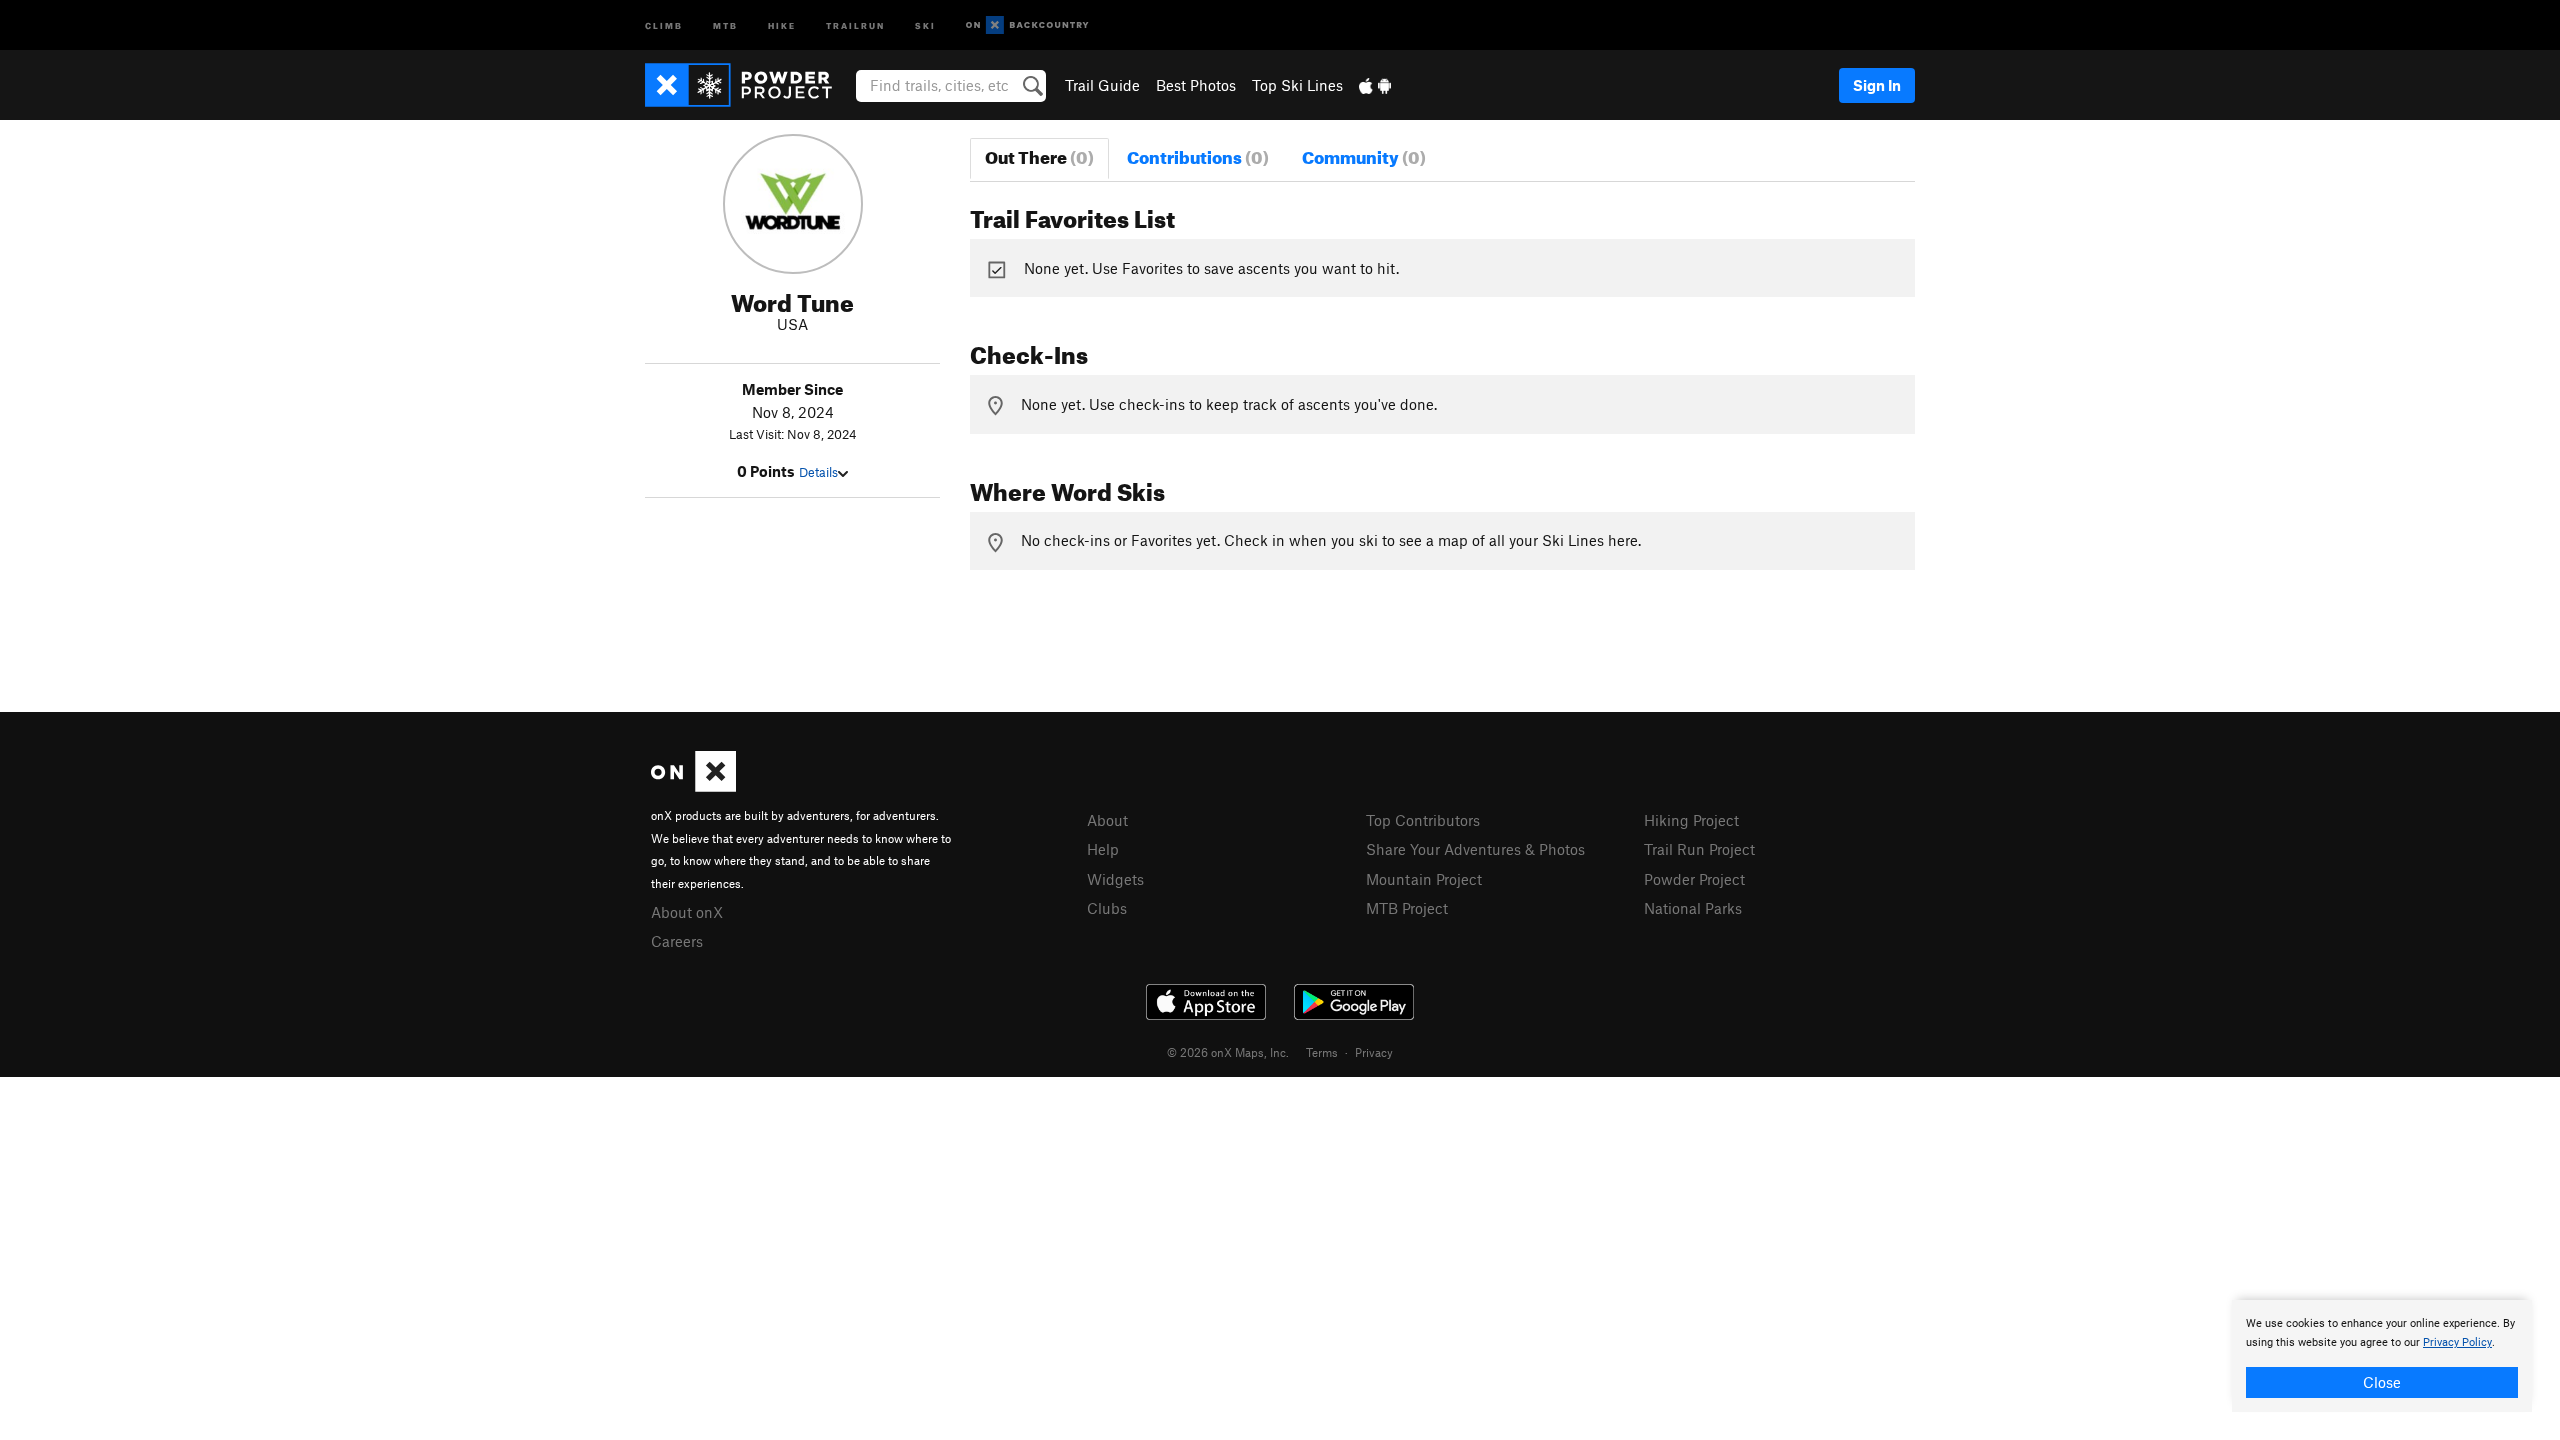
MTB (725, 24)
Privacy (1374, 1052)
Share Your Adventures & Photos (1475, 849)
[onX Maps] (693, 786)
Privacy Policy (2457, 1342)
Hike (782, 24)
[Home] (748, 85)
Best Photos (1196, 85)
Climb (664, 24)
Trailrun (855, 24)
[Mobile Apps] (1375, 85)
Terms (1322, 1052)
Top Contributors (1423, 820)
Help (1103, 849)
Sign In (1877, 85)
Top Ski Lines (1297, 85)
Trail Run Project (1699, 849)
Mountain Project (1424, 879)
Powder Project (1694, 879)
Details (818, 472)
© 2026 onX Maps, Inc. (1228, 1052)
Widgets (1115, 879)
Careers (677, 941)
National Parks (1693, 908)
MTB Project (1407, 908)
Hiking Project (1691, 820)
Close (2382, 1382)
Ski (925, 24)
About (1107, 820)
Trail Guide (1102, 85)
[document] (2382, 1356)
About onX (687, 912)
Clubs (1107, 908)
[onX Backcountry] (1027, 25)
